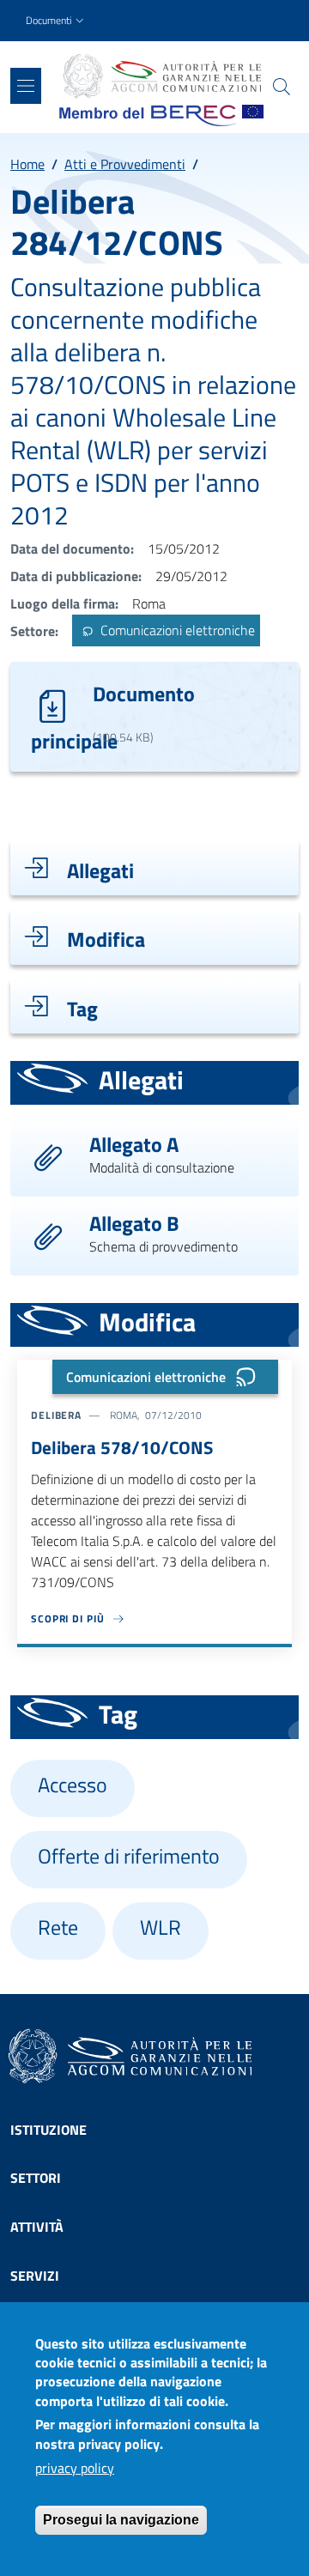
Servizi (35, 2276)
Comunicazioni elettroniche (176, 631)
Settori (36, 2178)
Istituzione (48, 2130)
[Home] (161, 76)
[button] (57, 21)
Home (27, 164)
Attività (37, 2227)
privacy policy (75, 2468)
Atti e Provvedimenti (125, 164)
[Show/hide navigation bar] (26, 86)
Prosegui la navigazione (121, 2520)
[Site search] (282, 87)
